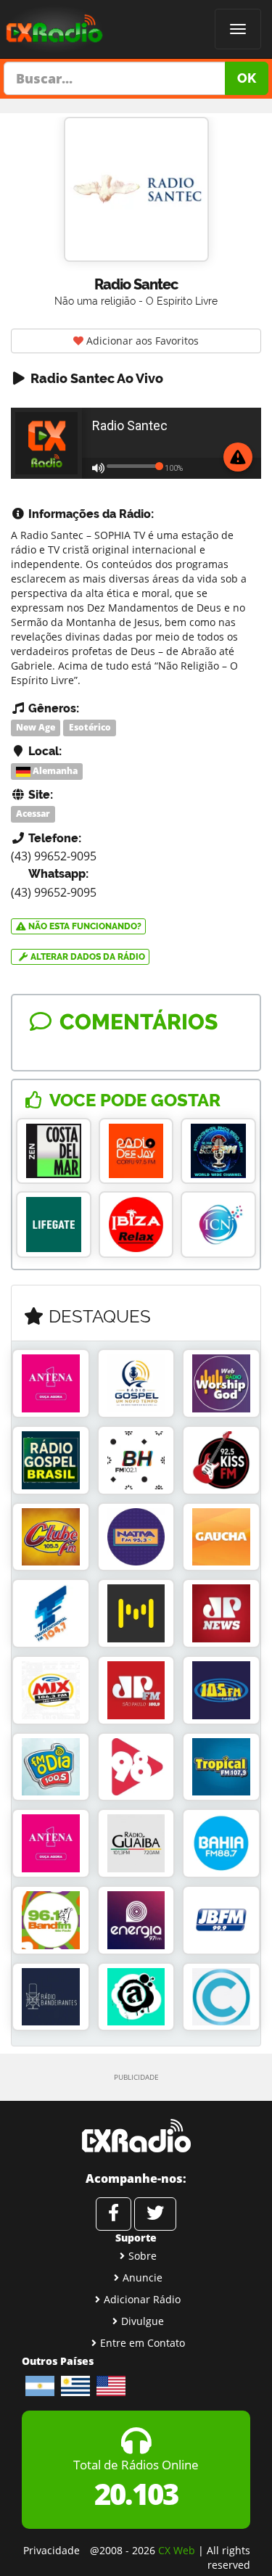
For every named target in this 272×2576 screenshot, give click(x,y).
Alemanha (54, 771)
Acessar (33, 814)
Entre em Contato (143, 2343)
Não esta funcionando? (84, 926)
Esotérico (90, 727)
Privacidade (51, 2550)
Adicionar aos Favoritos (141, 341)
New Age (36, 727)
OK (247, 78)
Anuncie (143, 2277)
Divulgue (143, 2321)
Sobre (143, 2256)
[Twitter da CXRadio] (155, 2214)
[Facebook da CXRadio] (114, 2214)
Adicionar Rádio (142, 2299)
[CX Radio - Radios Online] (136, 2136)
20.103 (136, 2494)
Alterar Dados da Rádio (87, 957)
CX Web (177, 2550)
